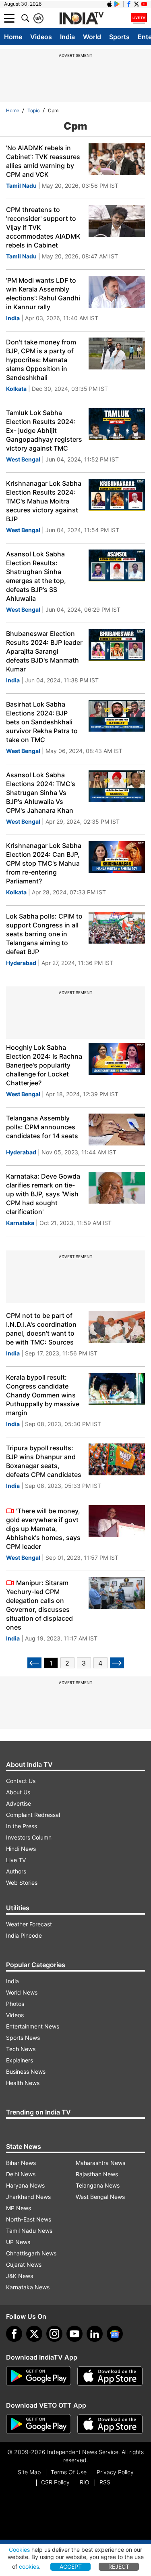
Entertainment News (33, 2026)
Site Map (29, 2472)
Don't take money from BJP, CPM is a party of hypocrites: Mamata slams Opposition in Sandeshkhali (41, 360)
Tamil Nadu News (29, 2231)
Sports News (23, 2038)
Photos (15, 2004)
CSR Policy (55, 2482)
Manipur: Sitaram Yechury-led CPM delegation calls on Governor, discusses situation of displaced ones (39, 1605)
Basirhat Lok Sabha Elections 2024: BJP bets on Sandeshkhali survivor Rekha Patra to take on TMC (42, 722)
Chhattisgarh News (31, 2253)
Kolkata (16, 389)
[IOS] (110, 4)
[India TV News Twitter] (137, 4)
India (67, 37)
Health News (23, 2083)
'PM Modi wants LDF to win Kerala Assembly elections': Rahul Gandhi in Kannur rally (43, 294)
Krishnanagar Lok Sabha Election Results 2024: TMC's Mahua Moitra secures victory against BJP (44, 501)
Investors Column (29, 1837)
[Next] (117, 1663)
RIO (85, 2482)
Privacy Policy (115, 2472)
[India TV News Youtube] (144, 4)
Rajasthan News (97, 2174)
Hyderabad (21, 963)
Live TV (16, 1860)
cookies (29, 2567)
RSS (105, 2482)
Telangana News (98, 2185)
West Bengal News (100, 2197)
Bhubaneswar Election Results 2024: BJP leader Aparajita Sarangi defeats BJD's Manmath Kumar (44, 651)
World (92, 37)
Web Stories (22, 1883)
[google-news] (115, 2334)
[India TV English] (81, 19)
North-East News (29, 2219)
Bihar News (21, 2163)
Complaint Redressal (33, 1815)
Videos (41, 37)
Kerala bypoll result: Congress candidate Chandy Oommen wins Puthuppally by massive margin (43, 1395)
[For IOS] (110, 2424)
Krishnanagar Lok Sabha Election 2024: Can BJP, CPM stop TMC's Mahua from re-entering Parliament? (44, 863)
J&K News (20, 2276)
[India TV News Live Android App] (39, 2376)
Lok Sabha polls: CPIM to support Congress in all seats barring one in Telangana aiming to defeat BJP (44, 934)
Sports (119, 37)
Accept (71, 2567)
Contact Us (21, 1781)
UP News (18, 2242)
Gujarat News (24, 2264)
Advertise (19, 1803)
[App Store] (110, 2376)
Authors (16, 1871)
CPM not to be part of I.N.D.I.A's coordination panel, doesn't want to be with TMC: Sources (41, 1329)
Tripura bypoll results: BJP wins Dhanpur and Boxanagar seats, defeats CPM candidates (44, 1461)
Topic (34, 110)
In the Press (22, 1826)
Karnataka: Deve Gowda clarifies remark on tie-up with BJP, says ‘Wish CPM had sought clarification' (43, 1194)
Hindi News (21, 1849)
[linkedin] (95, 2334)
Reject (119, 2567)
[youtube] (74, 2334)
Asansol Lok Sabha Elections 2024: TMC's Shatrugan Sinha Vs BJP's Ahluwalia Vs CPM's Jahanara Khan (41, 793)
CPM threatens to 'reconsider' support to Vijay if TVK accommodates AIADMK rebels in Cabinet (43, 227)
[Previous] (34, 1663)
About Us (18, 1792)
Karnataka (20, 1223)
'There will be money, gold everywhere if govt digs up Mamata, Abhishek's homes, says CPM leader (43, 1529)
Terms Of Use (69, 2472)
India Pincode (24, 1935)
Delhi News (21, 2174)
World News (22, 1992)
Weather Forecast (29, 1924)
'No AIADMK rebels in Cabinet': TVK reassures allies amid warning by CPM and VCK (43, 161)
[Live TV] (139, 18)
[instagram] (54, 2334)
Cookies (19, 2550)
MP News (19, 2208)
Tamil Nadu (21, 186)
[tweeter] (34, 2334)
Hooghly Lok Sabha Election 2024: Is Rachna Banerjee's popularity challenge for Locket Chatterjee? (44, 1065)
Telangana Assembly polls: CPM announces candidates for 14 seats (42, 1127)
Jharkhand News (28, 2197)
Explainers (20, 2060)
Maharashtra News (100, 2163)
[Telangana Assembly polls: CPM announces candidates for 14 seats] (117, 1130)
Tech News (21, 2049)
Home (13, 37)
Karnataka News (28, 2287)
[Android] (117, 4)
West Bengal (23, 459)
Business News (26, 2071)
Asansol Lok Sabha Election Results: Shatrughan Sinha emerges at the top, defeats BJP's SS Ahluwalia (36, 576)
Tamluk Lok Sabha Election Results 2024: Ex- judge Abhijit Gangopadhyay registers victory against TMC (44, 430)
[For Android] (39, 2424)
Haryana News (25, 2185)
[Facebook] (14, 2334)
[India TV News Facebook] (129, 4)
